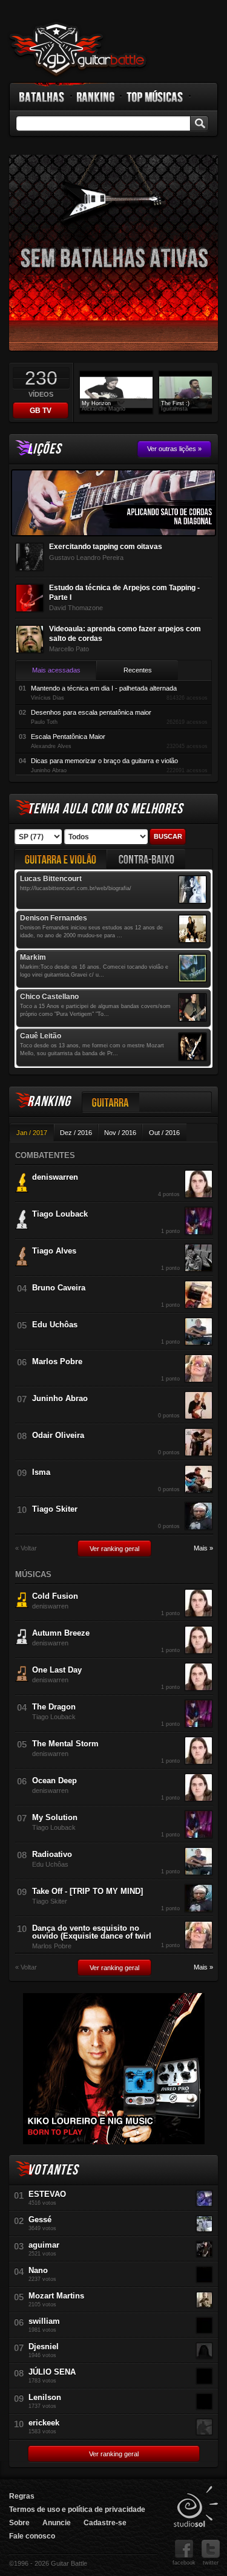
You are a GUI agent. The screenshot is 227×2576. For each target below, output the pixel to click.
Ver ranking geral (114, 1549)
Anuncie (57, 2523)
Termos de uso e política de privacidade (77, 2509)
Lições (44, 449)
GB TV (41, 411)
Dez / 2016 (76, 1133)
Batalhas (42, 97)
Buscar (168, 836)
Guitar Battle (78, 50)
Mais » (203, 1548)
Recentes (138, 670)
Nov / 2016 (120, 1133)
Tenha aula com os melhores (105, 809)
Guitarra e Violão (61, 859)
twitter (211, 2563)
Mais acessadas (56, 670)
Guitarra (111, 1102)
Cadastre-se (105, 2523)
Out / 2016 (164, 1133)
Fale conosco (32, 2536)
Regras (22, 2496)
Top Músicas (155, 97)
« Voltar (26, 1548)
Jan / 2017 (32, 1133)
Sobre (19, 2523)
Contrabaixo (146, 859)
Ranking (96, 97)
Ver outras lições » (174, 449)
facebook (184, 2563)
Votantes (53, 2170)
